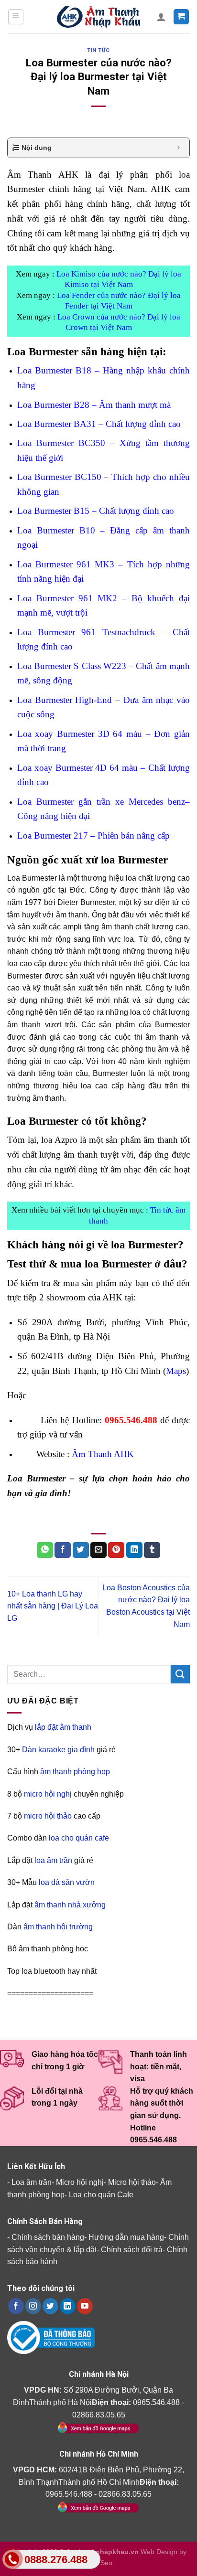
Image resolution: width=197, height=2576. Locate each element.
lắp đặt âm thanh (63, 1728)
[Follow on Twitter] (50, 2306)
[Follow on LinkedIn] (68, 2306)
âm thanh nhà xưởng (70, 1905)
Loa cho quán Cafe (101, 2195)
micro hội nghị (48, 1794)
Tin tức (98, 50)
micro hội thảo (48, 1816)
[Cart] (181, 17)
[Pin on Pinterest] (116, 1550)
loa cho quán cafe (79, 1838)
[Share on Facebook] (63, 1550)
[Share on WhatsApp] (45, 1550)
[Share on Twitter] (81, 1550)
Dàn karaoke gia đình (58, 1750)
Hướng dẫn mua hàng (126, 2237)
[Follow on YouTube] (85, 2306)
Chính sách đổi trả (132, 2250)
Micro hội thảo (132, 2182)
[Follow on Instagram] (33, 2306)
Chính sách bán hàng (48, 2237)
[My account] (161, 17)
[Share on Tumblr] (152, 1550)
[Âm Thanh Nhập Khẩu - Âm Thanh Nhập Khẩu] (98, 17)
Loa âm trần (32, 2182)
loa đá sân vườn (67, 1882)
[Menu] (16, 17)
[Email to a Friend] (98, 1550)
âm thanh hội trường (58, 1927)
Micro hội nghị (80, 2182)
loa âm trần (53, 1860)
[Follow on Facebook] (16, 2306)
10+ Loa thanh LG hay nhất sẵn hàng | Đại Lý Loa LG (53, 1606)
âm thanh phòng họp (75, 1772)
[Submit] (180, 1674)
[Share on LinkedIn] (134, 1550)
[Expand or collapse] (179, 148)
